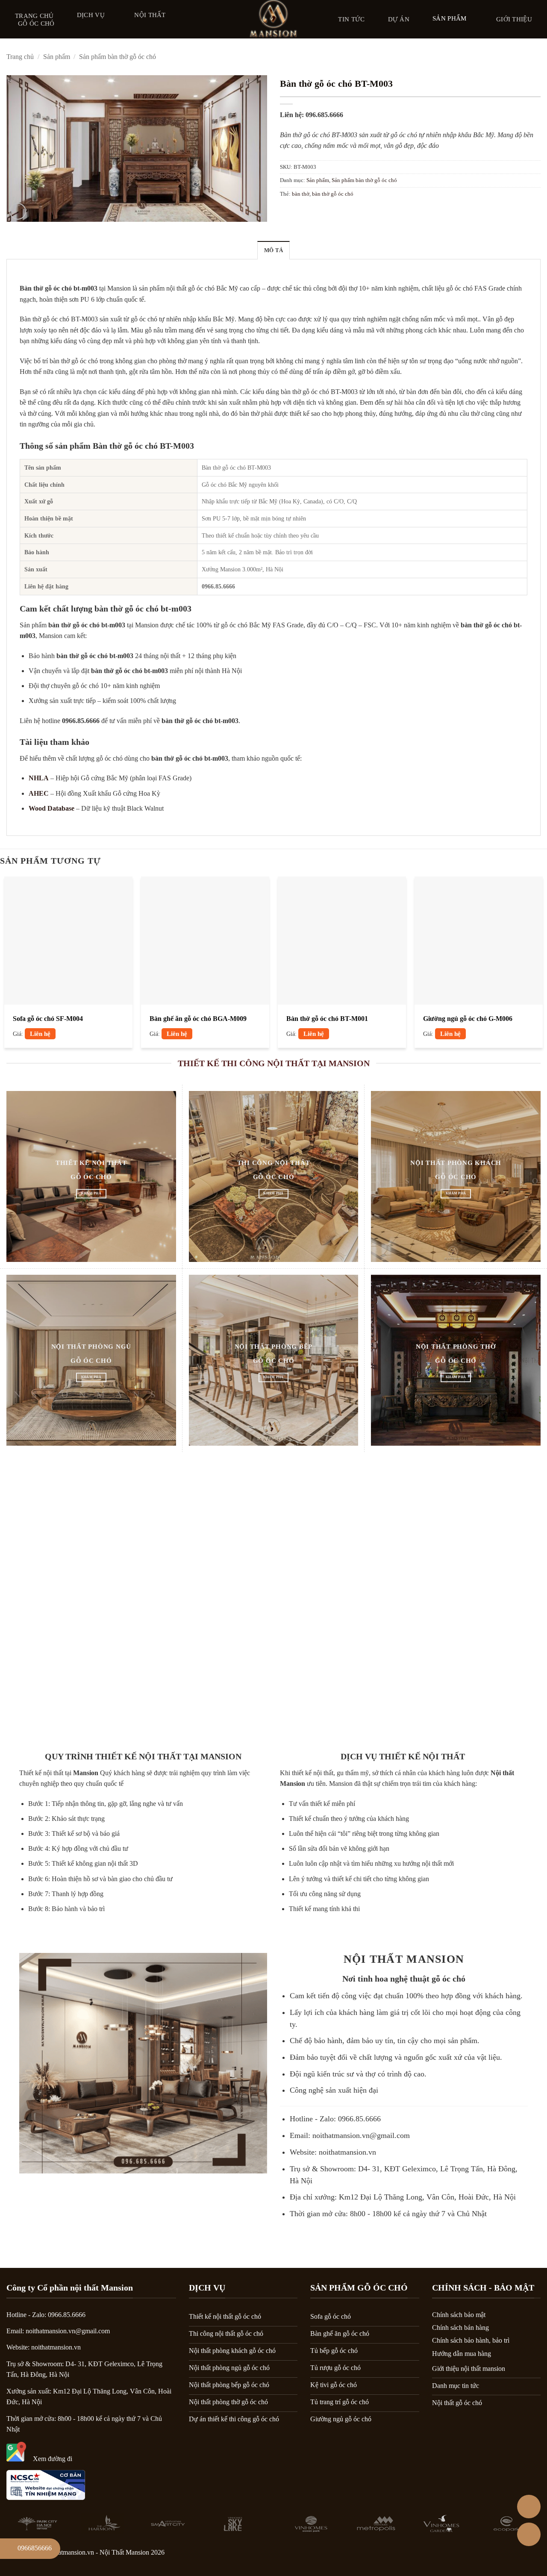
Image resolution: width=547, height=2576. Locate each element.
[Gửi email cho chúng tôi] (536, 2555)
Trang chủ (34, 16)
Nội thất (150, 15)
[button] (18, 211)
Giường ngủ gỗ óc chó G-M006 (468, 1019)
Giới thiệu (514, 19)
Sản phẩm (449, 18)
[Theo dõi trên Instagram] (491, 2555)
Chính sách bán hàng (460, 2328)
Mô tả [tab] (273, 250)
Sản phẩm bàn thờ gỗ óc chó (118, 57)
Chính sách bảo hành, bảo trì (471, 2340)
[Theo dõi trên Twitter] (514, 2555)
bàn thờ (301, 194)
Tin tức (351, 19)
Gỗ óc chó (36, 24)
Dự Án (399, 19)
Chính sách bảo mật (459, 2315)
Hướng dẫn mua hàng (462, 2354)
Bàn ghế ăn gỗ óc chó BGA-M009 (198, 1019)
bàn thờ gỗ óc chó (333, 194)
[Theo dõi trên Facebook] (469, 2555)
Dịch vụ (91, 15)
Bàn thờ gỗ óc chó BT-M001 (327, 1019)
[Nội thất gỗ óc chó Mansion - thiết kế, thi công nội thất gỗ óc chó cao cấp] (273, 19)
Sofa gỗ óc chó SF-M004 (48, 1019)
